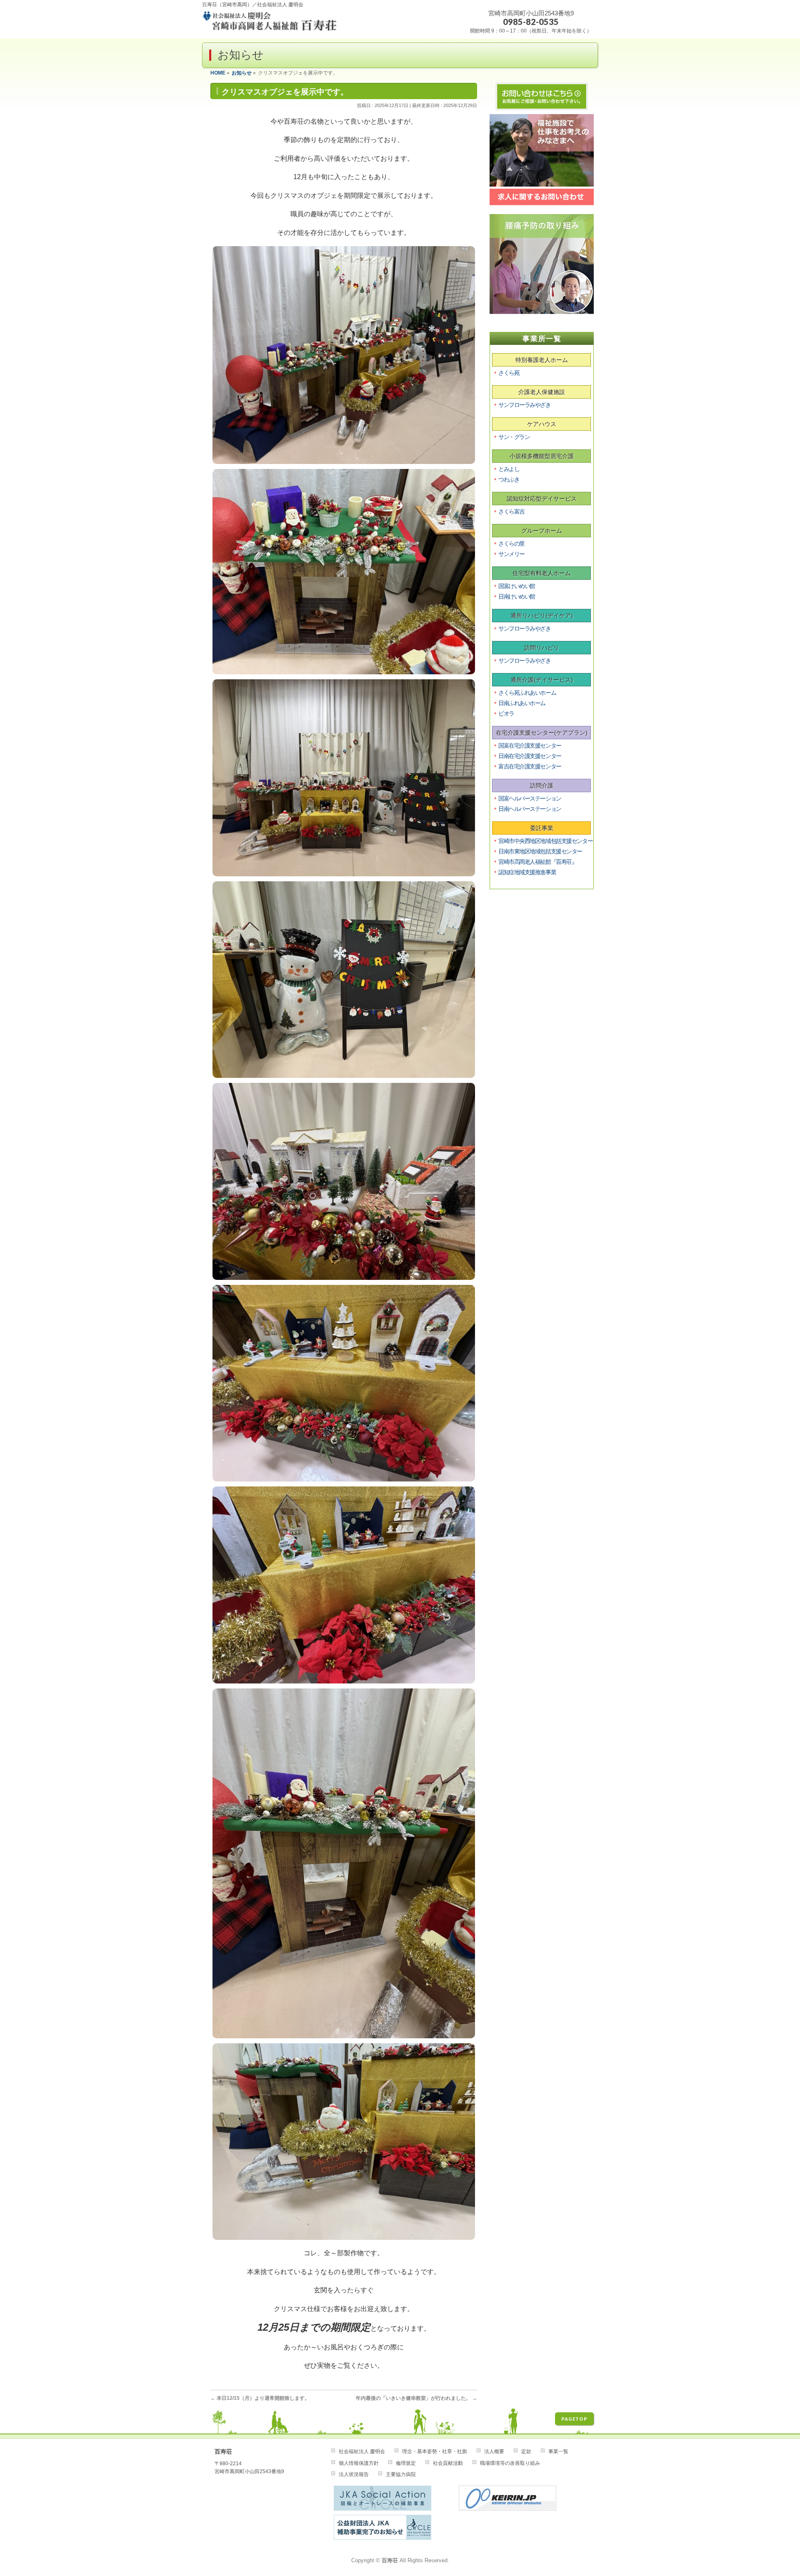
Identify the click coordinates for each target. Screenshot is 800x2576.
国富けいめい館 (517, 586)
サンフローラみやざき (525, 405)
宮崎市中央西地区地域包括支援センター (545, 841)
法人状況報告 (354, 2474)
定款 (526, 2451)
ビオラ (506, 713)
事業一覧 (558, 2451)
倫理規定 (406, 2463)
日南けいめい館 (517, 596)
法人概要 (494, 2451)
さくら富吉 (511, 511)
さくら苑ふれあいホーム (527, 693)
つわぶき (509, 479)
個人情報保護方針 (359, 2463)
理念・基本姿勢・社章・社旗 (435, 2451)
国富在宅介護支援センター (530, 746)
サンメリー (511, 554)
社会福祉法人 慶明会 (362, 2451)
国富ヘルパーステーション (530, 798)
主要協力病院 (401, 2474)
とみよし (509, 469)
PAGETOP (574, 2419)
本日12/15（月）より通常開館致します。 (260, 2398)
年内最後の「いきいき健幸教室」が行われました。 (416, 2398)
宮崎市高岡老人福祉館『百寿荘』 (537, 862)
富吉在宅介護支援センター (530, 766)
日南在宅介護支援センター (530, 756)
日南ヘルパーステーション (530, 809)
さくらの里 (511, 544)
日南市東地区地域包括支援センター (540, 851)
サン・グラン (514, 437)
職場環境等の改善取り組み (510, 2463)
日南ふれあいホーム (522, 703)
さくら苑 (509, 373)
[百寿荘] (289, 24)
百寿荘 (390, 2561)
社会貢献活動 (448, 2463)
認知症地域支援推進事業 (527, 872)
